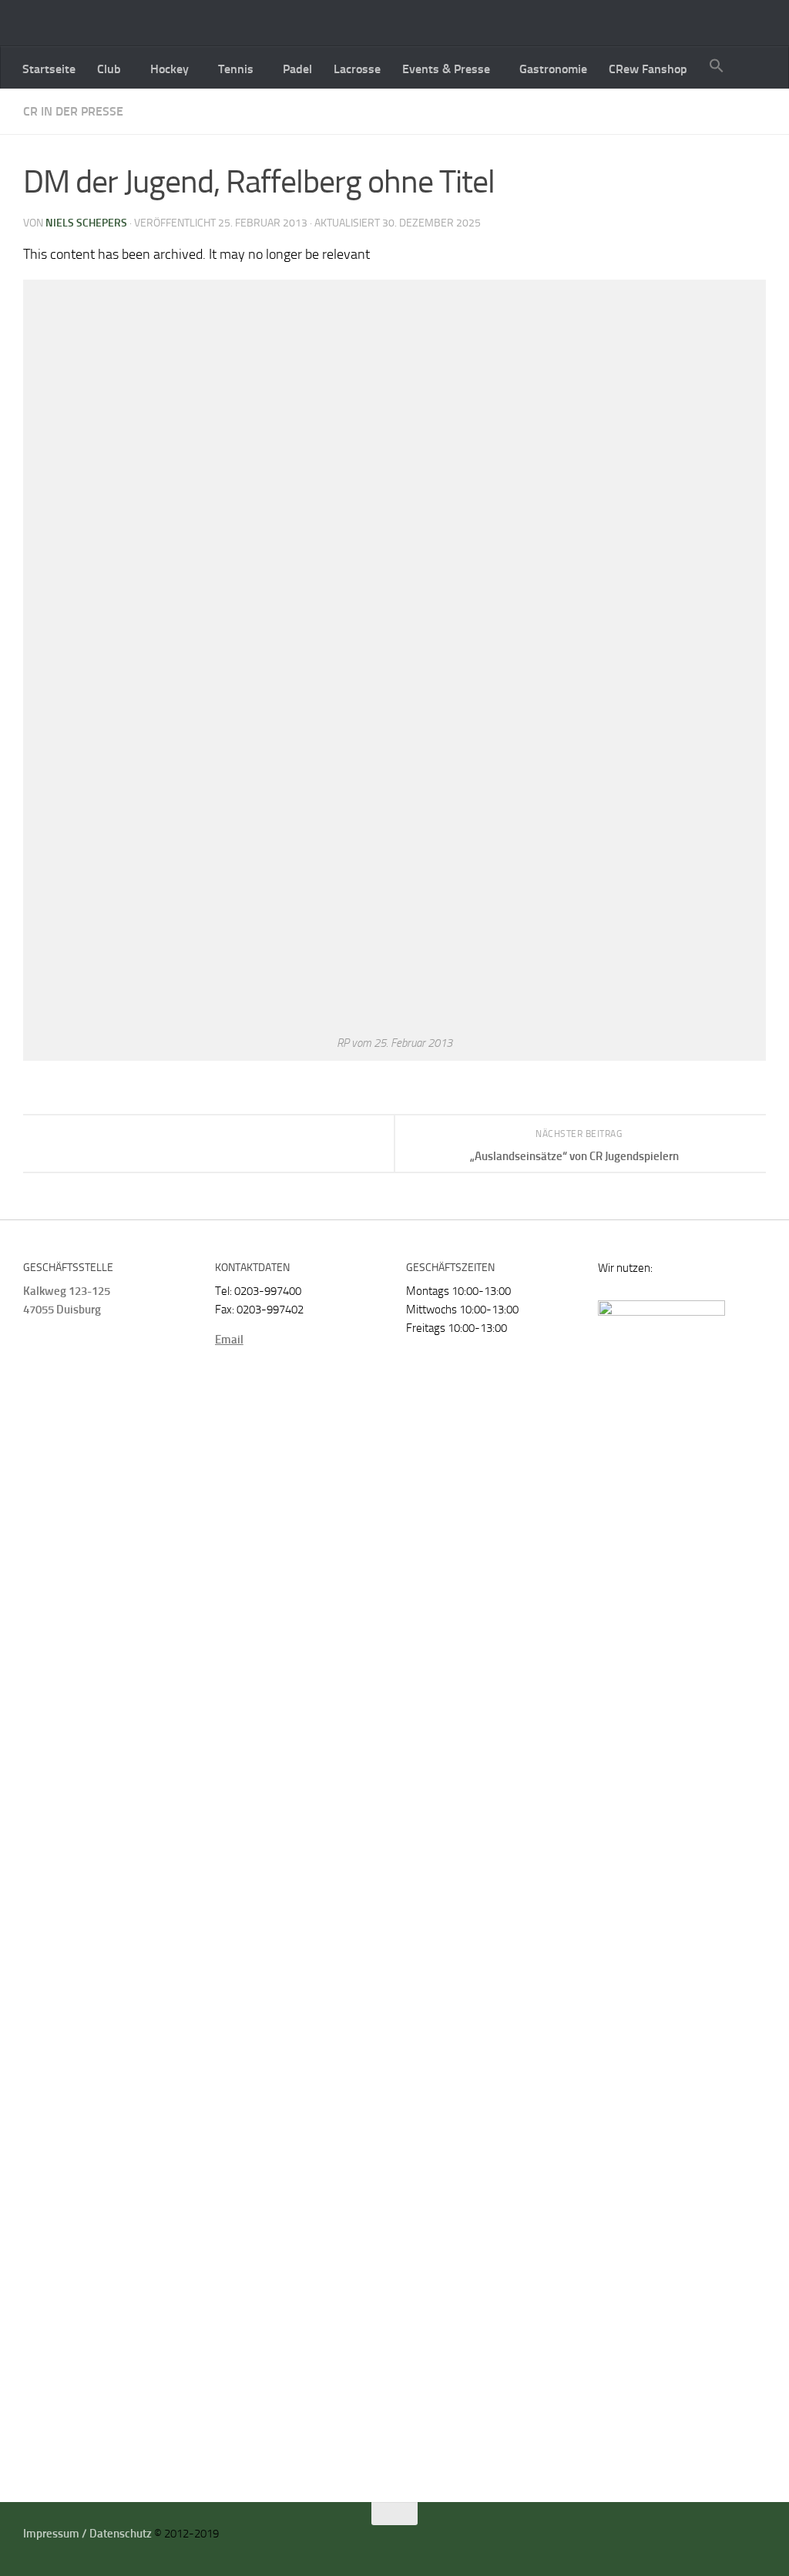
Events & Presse (446, 69)
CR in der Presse (73, 111)
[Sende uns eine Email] (739, 2539)
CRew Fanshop (648, 69)
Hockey (170, 69)
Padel (297, 69)
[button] (717, 67)
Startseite (49, 69)
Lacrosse (357, 69)
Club (109, 69)
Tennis (236, 69)
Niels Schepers (86, 223)
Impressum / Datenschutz (87, 2534)
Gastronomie (553, 69)
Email (229, 1340)
